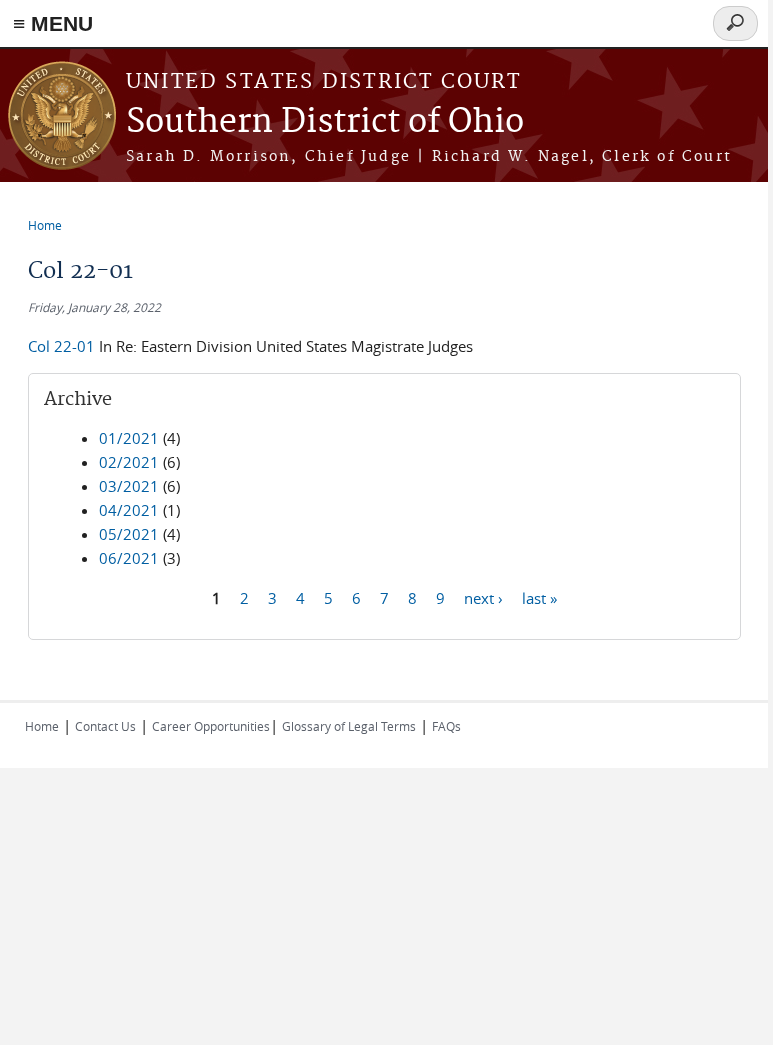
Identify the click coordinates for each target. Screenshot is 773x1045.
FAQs (446, 726)
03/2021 (129, 486)
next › (483, 597)
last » (539, 597)
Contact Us (105, 726)
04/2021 (129, 510)
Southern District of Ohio (325, 122)
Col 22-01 (61, 346)
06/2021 (129, 558)
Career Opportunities (211, 726)
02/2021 (129, 462)
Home (45, 225)
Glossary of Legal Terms (349, 726)
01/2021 (129, 438)
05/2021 (129, 534)
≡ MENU (53, 23)
